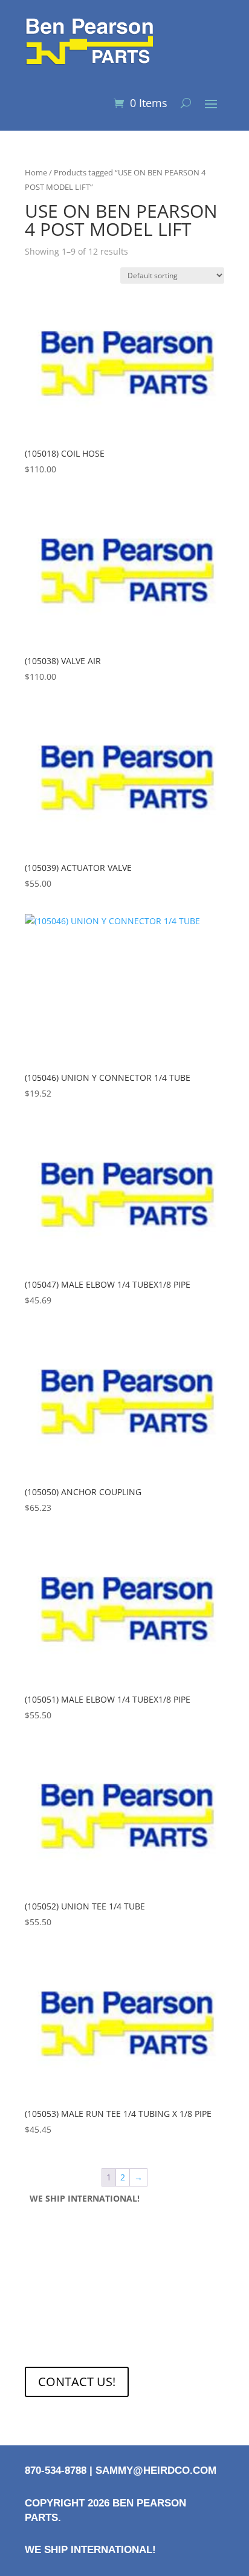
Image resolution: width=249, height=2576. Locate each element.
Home (36, 172)
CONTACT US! (77, 2382)
